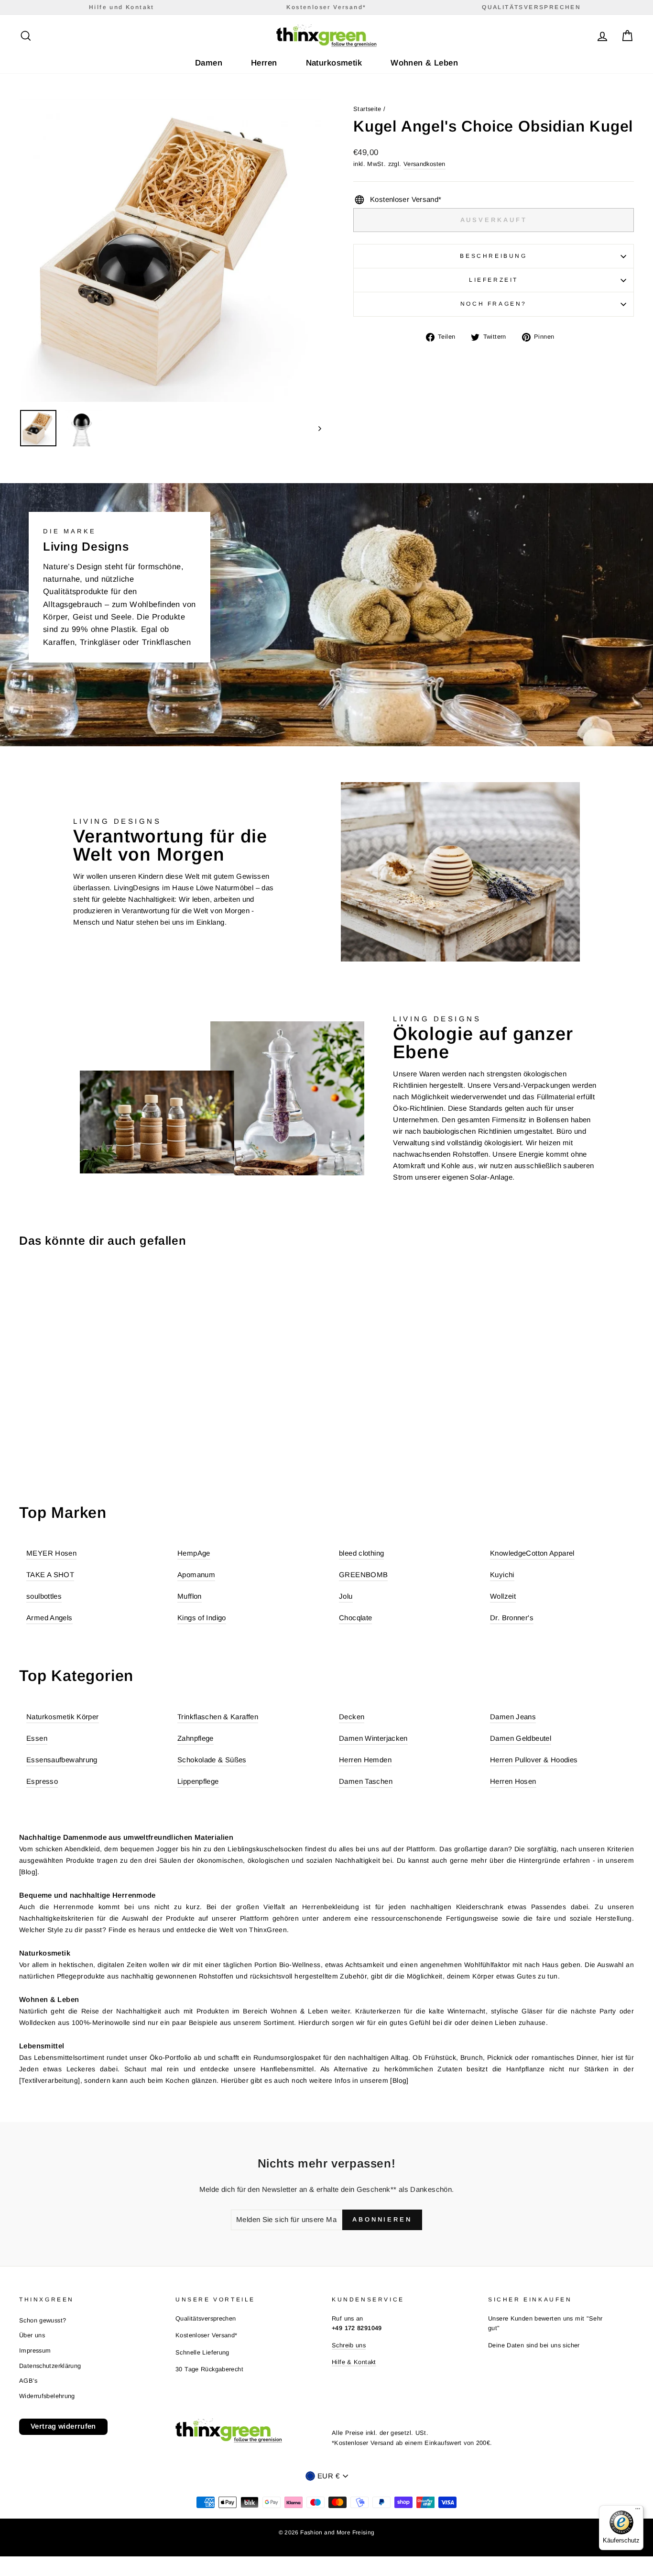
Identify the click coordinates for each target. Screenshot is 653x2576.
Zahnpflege (196, 1738)
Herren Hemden (365, 1760)
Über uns (32, 2335)
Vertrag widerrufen (63, 2426)
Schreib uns (349, 2345)
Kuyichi (502, 1575)
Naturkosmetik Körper (63, 1717)
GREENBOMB (363, 1575)
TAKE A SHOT (50, 1575)
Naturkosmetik (334, 63)
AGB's (28, 2381)
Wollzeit (503, 1596)
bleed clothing (361, 1553)
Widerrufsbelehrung (47, 2396)
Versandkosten (424, 164)
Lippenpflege (198, 1781)
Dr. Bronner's (512, 1618)
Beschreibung (493, 256)
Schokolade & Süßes (212, 1760)
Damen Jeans (513, 1717)
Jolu (346, 1596)
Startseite (367, 109)
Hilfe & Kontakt (354, 2362)
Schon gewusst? (43, 2320)
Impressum (35, 2350)
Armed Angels (49, 1618)
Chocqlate (355, 1618)
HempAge (194, 1553)
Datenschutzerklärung (50, 2366)
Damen (209, 63)
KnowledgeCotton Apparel (532, 1553)
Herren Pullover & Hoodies (534, 1760)
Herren (264, 63)
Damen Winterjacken (373, 1738)
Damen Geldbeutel (521, 1738)
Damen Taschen (366, 1781)
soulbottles (44, 1596)
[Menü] (638, 2511)
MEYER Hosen (51, 1553)
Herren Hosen (513, 1781)
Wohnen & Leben (424, 63)
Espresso (42, 1781)
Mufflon (190, 1596)
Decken (352, 1717)
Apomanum (196, 1575)
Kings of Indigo (202, 1618)
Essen (37, 1738)
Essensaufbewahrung (62, 1760)
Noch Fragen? (494, 304)
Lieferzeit (494, 280)
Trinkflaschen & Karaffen (218, 1717)
